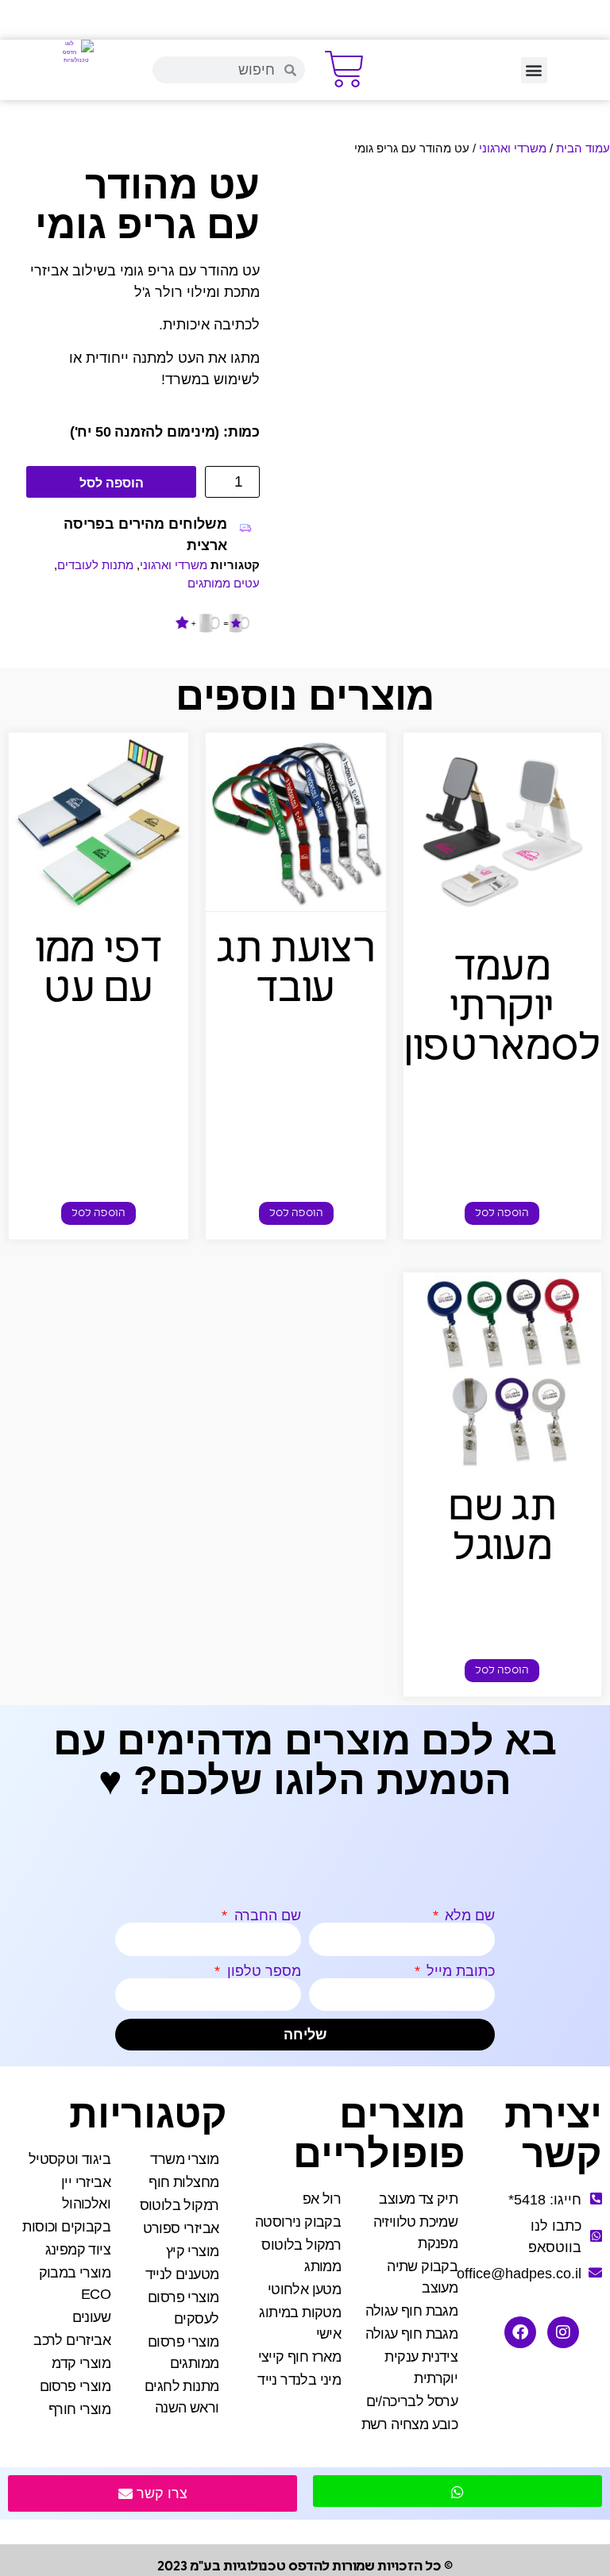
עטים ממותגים (224, 583)
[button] (534, 70)
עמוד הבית (583, 148)
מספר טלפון (262, 1971)
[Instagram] (563, 2332)
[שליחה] (457, 2491)
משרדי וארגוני (513, 148)
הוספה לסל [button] (502, 1213)
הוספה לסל (112, 483)
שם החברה (266, 1916)
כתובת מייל (459, 1971)
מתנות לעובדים (95, 565)
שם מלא (468, 1916)
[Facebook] (520, 2332)
